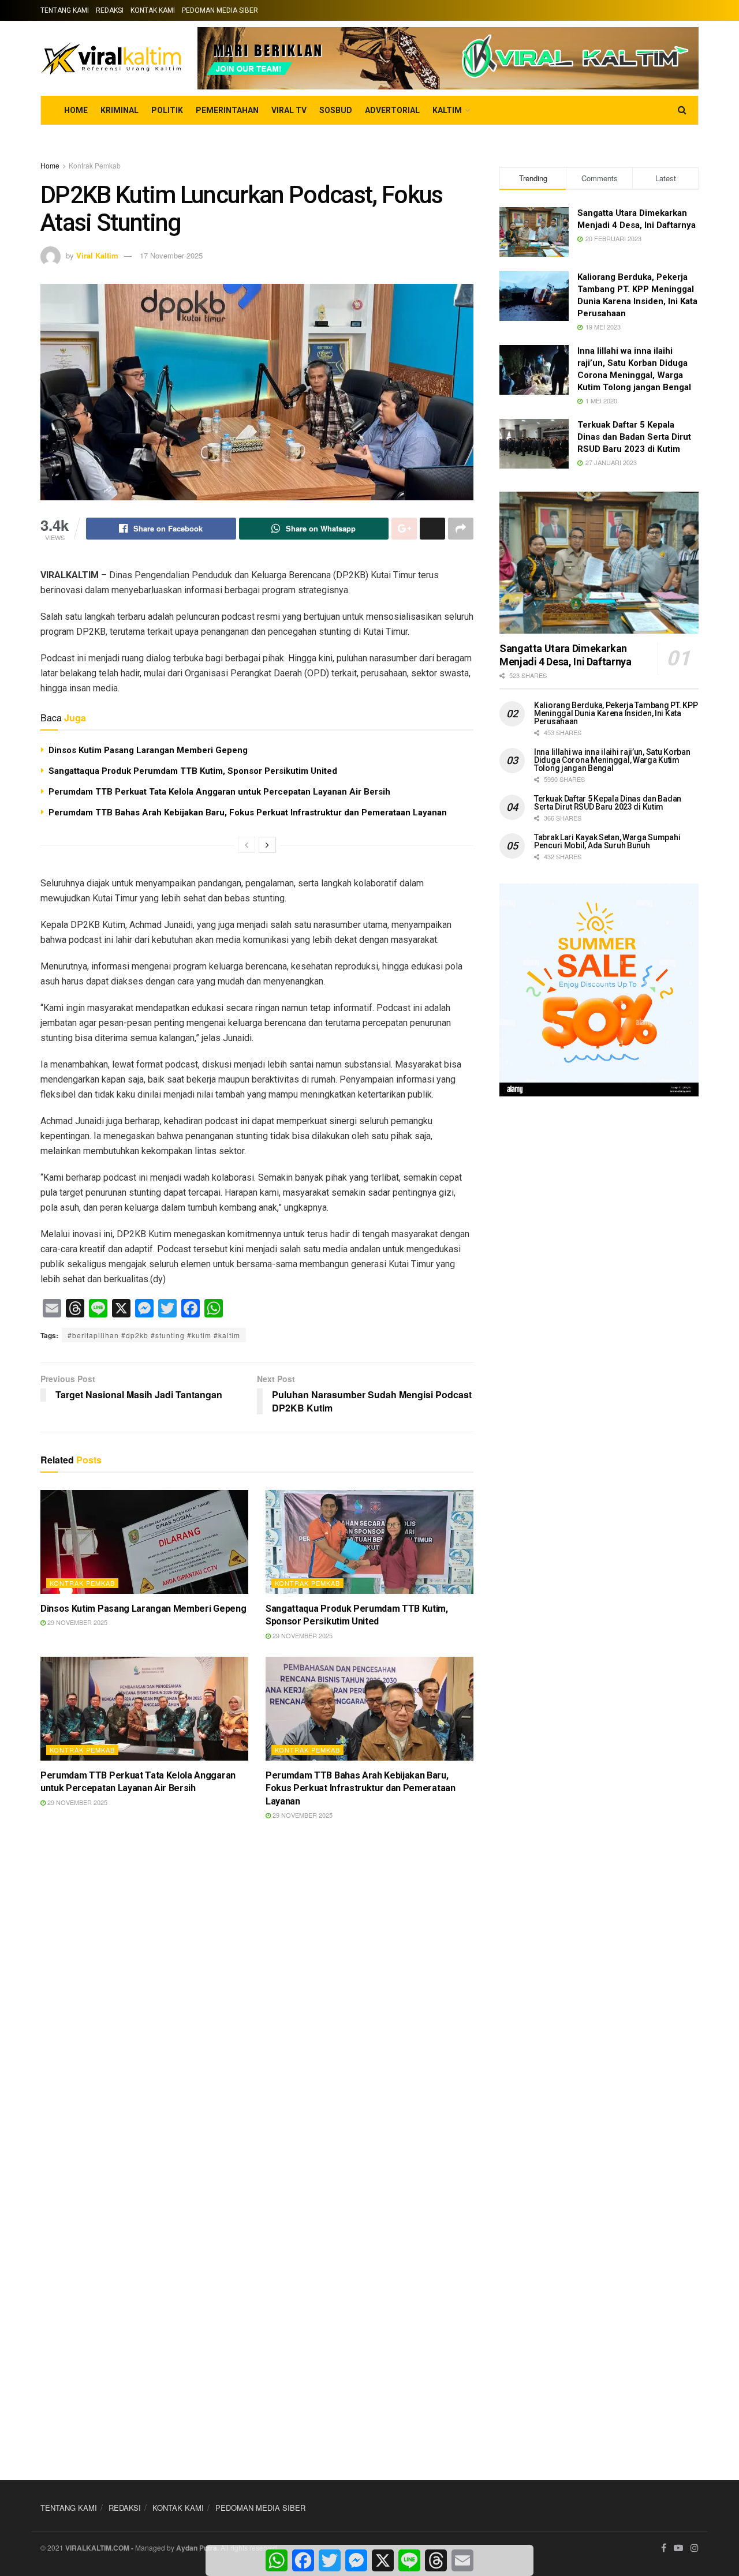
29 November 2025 (76, 1622)
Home (50, 165)
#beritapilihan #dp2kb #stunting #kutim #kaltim (154, 1335)
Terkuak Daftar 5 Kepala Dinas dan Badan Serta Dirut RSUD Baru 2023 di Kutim (634, 437)
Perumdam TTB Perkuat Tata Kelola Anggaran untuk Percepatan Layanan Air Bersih (219, 792)
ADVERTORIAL (392, 110)
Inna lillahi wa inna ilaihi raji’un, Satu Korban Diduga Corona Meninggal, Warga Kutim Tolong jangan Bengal (612, 760)
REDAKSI (110, 10)
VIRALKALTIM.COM (97, 2548)
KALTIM (447, 110)
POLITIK (167, 110)
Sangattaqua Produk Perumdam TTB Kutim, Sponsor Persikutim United (193, 771)
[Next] (267, 845)
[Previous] (247, 845)
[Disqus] (257, 2000)
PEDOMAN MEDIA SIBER (220, 10)
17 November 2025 (171, 255)
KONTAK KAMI (153, 10)
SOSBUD (336, 110)
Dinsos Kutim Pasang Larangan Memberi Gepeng (148, 750)
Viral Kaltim (97, 255)
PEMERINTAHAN (227, 110)
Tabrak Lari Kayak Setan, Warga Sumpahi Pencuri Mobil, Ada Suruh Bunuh (607, 841)
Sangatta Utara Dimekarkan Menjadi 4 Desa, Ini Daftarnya (566, 655)
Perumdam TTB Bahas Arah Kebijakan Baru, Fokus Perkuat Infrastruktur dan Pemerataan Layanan (248, 813)
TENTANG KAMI (65, 10)
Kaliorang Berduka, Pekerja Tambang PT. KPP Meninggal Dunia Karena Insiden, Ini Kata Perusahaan (616, 713)
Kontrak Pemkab (95, 165)
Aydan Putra (197, 2548)
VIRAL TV (289, 110)
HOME (76, 110)
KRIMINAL (120, 110)
